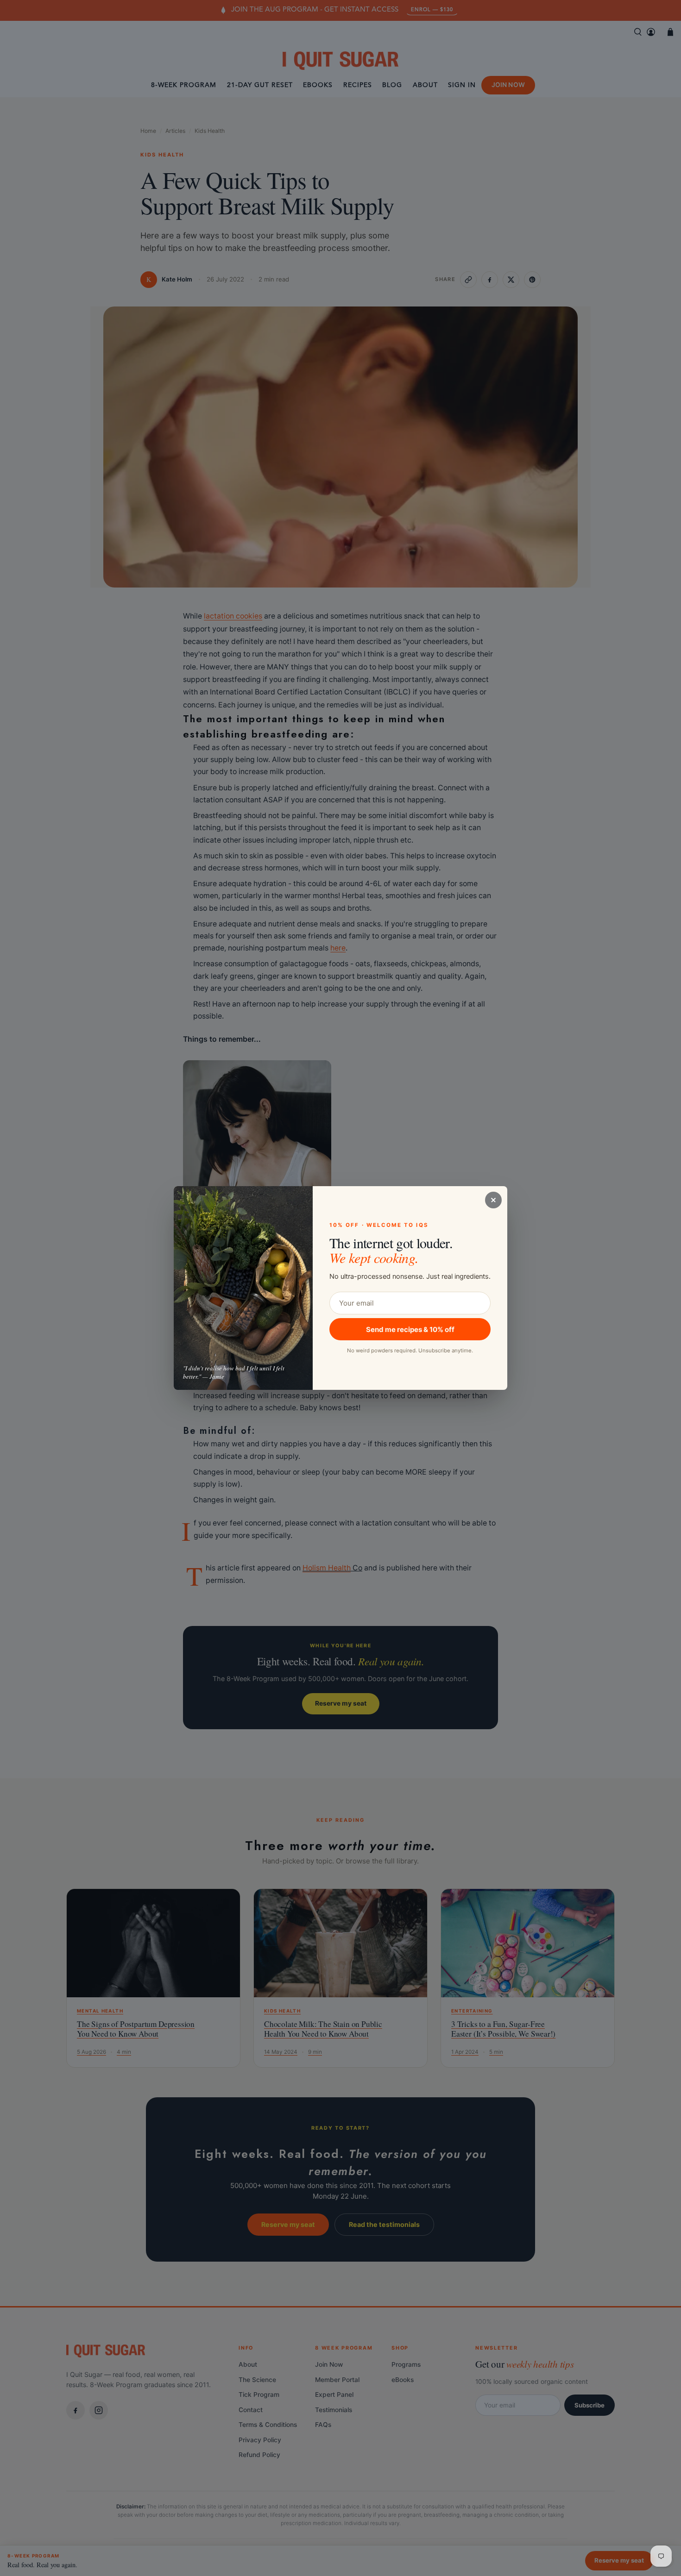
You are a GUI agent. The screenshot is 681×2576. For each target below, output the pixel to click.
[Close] (493, 1200)
